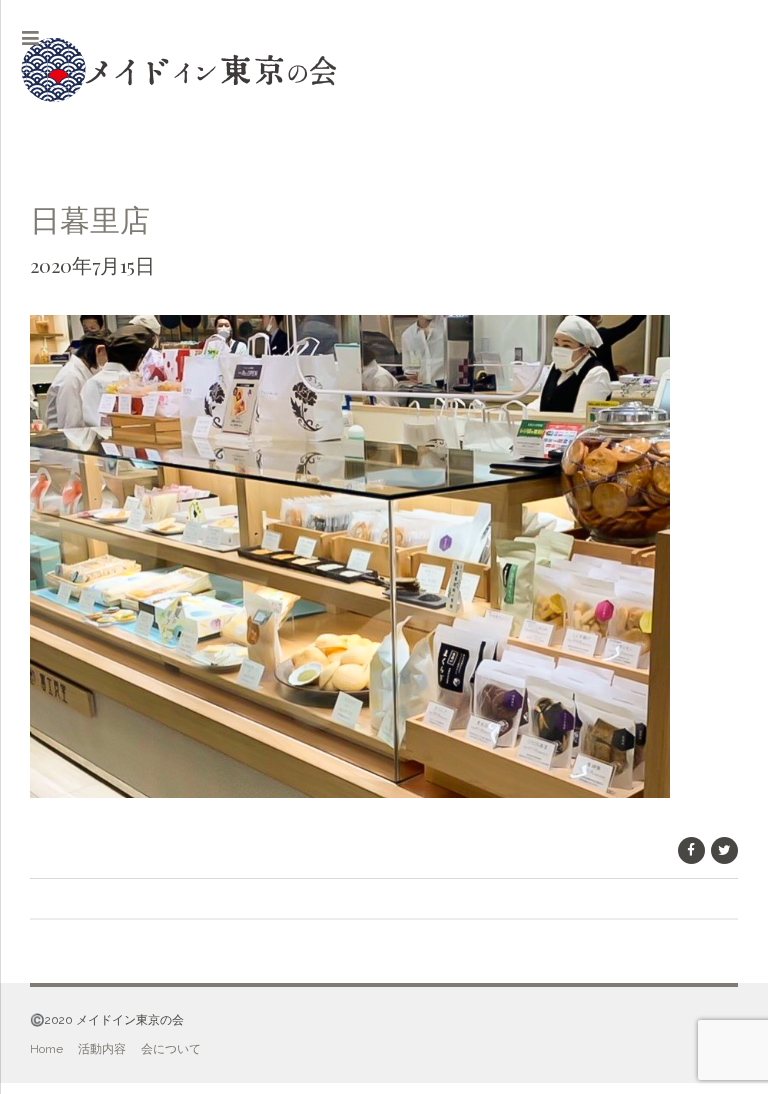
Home (46, 1049)
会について (171, 1049)
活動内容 (102, 1049)
